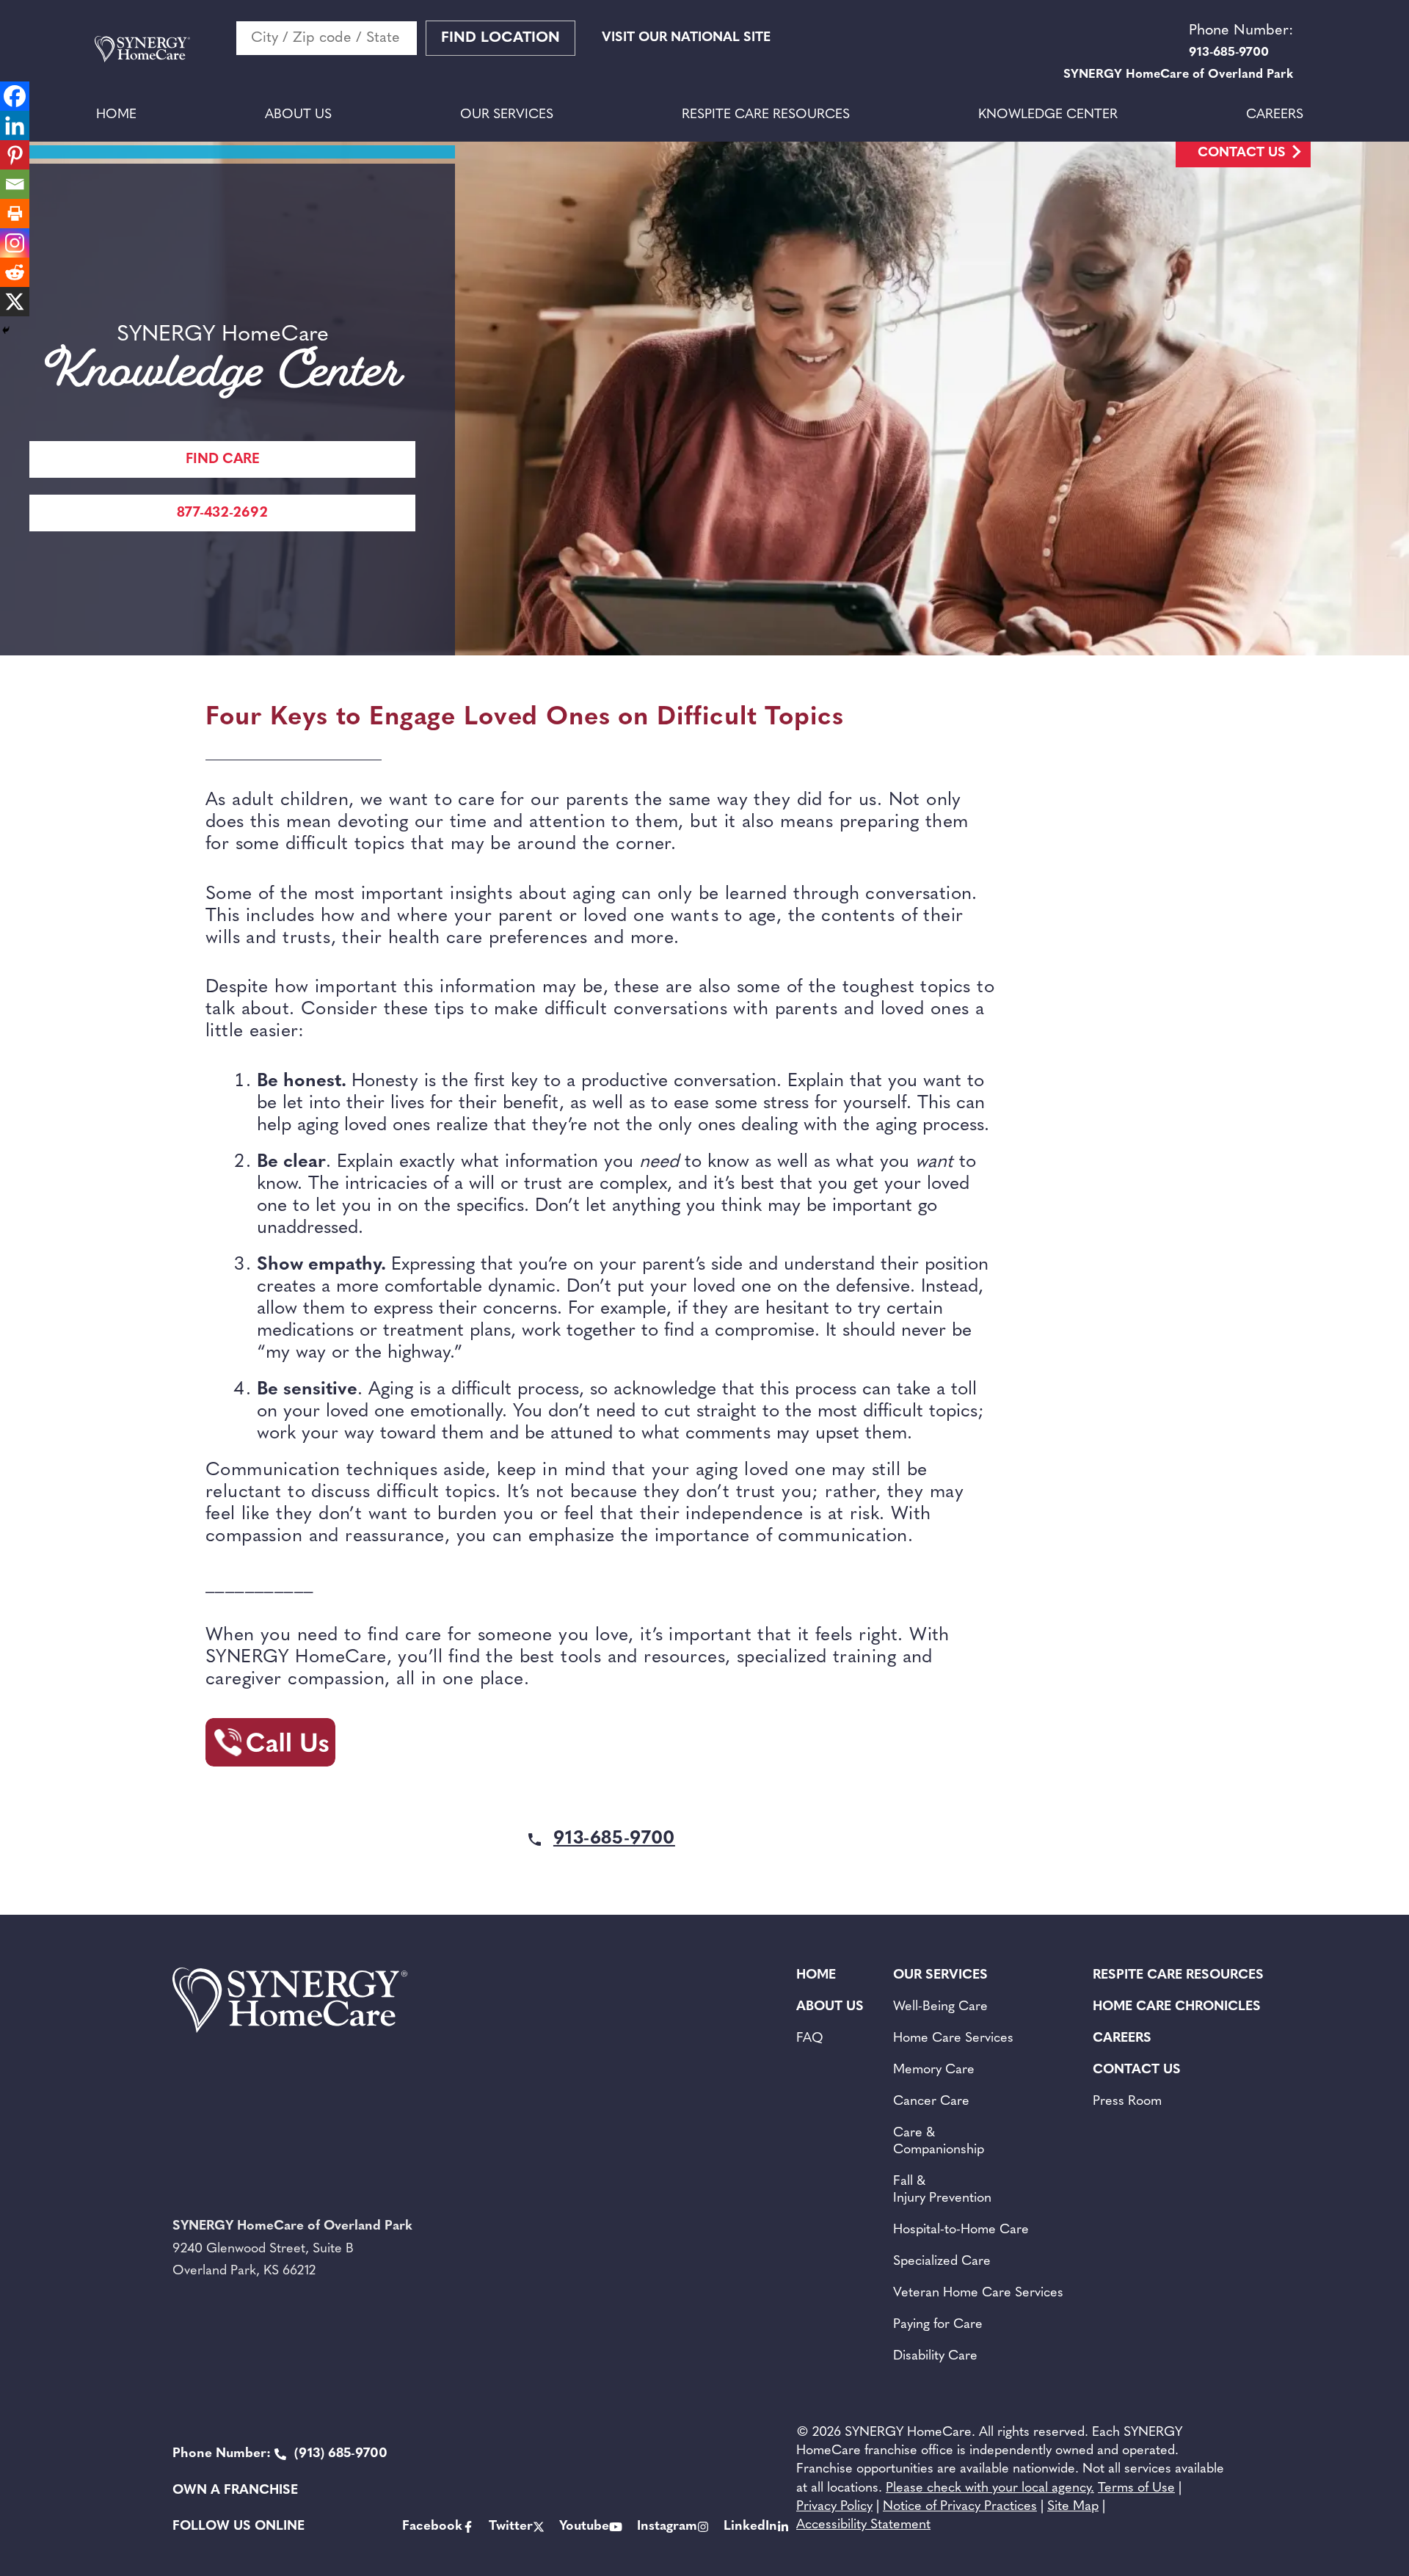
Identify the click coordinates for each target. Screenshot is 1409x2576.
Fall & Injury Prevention (942, 2190)
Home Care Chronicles (1177, 2007)
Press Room (1127, 2102)
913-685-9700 (614, 1839)
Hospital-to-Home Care (961, 2230)
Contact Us (1242, 153)
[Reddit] (15, 272)
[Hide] (6, 330)
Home (116, 115)
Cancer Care (931, 2102)
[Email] (15, 184)
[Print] (15, 214)
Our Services (507, 115)
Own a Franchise (235, 2491)
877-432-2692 (222, 513)
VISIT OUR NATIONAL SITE (686, 38)
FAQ (810, 2039)
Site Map (1073, 2507)
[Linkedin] (15, 125)
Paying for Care (938, 2325)
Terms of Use (1136, 2489)
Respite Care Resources (766, 115)
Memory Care (934, 2070)
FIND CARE (223, 460)
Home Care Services (953, 2039)
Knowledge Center (1048, 115)
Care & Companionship (939, 2142)
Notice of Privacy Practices (960, 2507)
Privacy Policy (834, 2507)
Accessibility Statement (863, 2525)
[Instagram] (15, 243)
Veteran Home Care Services (978, 2293)
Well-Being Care (940, 2007)
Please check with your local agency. (990, 2489)
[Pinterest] (15, 155)
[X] (15, 302)
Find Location (500, 38)
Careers (1275, 115)
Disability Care (935, 2357)
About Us (298, 115)
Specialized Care (942, 2262)
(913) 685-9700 (280, 2454)
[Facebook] (15, 96)
